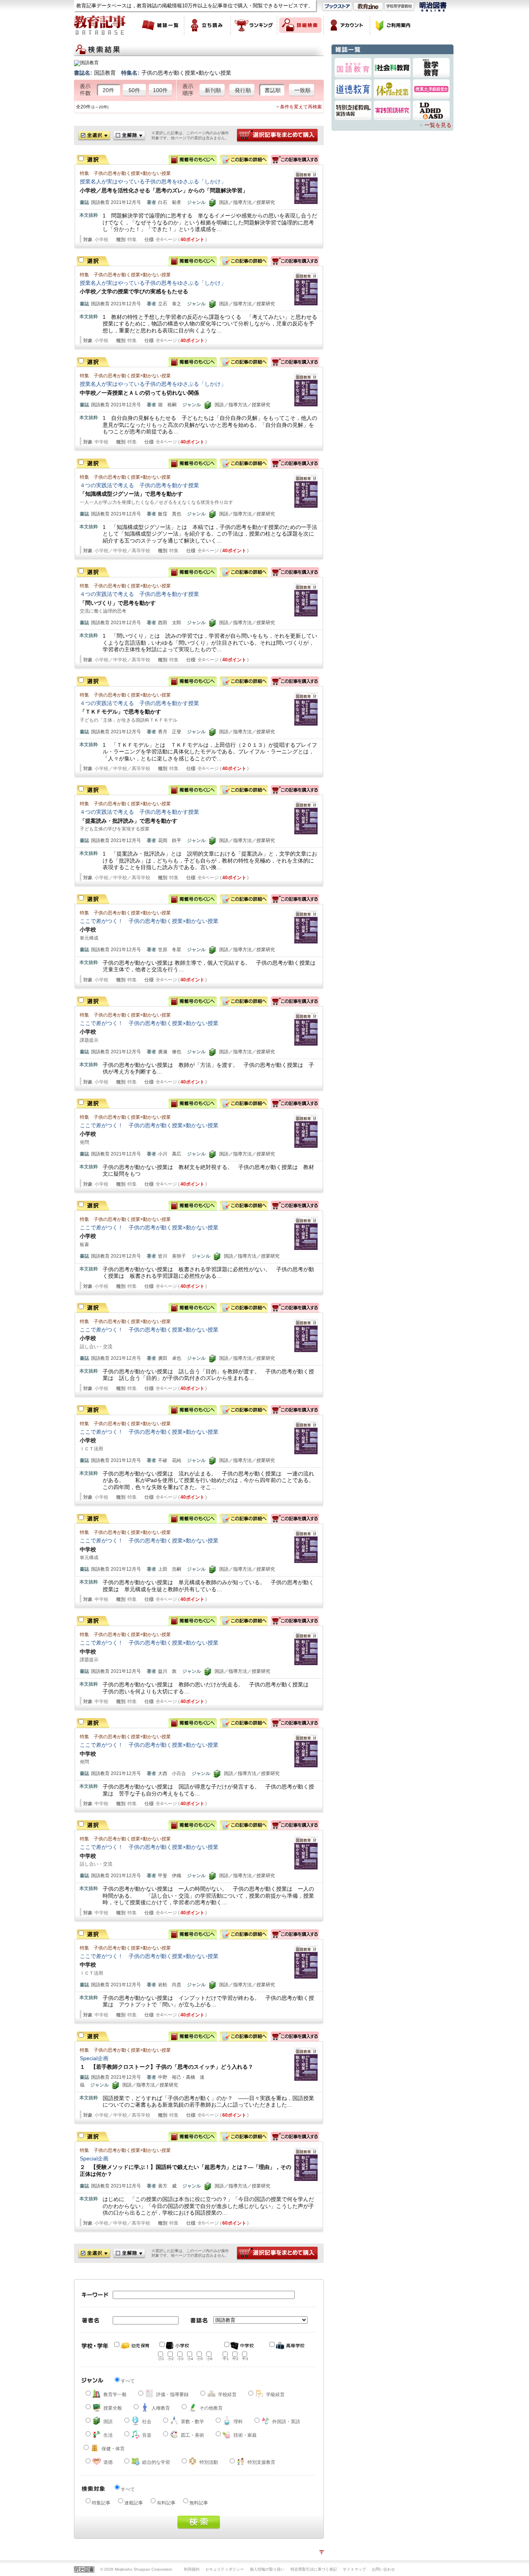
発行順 (243, 90)
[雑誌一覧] (161, 25)
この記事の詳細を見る (244, 160)
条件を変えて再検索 (301, 107)
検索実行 (199, 2522)
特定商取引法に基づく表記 (314, 2569)
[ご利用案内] (393, 25)
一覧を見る (438, 125)
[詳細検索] (301, 25)
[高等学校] (287, 2346)
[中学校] (242, 2346)
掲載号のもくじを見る (193, 160)
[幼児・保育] (132, 2346)
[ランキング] (254, 25)
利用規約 (192, 2569)
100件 (160, 90)
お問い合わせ (383, 2569)
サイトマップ (354, 2569)
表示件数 (85, 90)
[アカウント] (347, 25)
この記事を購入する (295, 160)
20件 (108, 90)
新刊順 (213, 90)
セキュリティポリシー (225, 2569)
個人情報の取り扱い (267, 2569)
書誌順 (273, 90)
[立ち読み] (208, 25)
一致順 (302, 90)
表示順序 (188, 90)
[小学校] (177, 2346)
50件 (134, 90)
